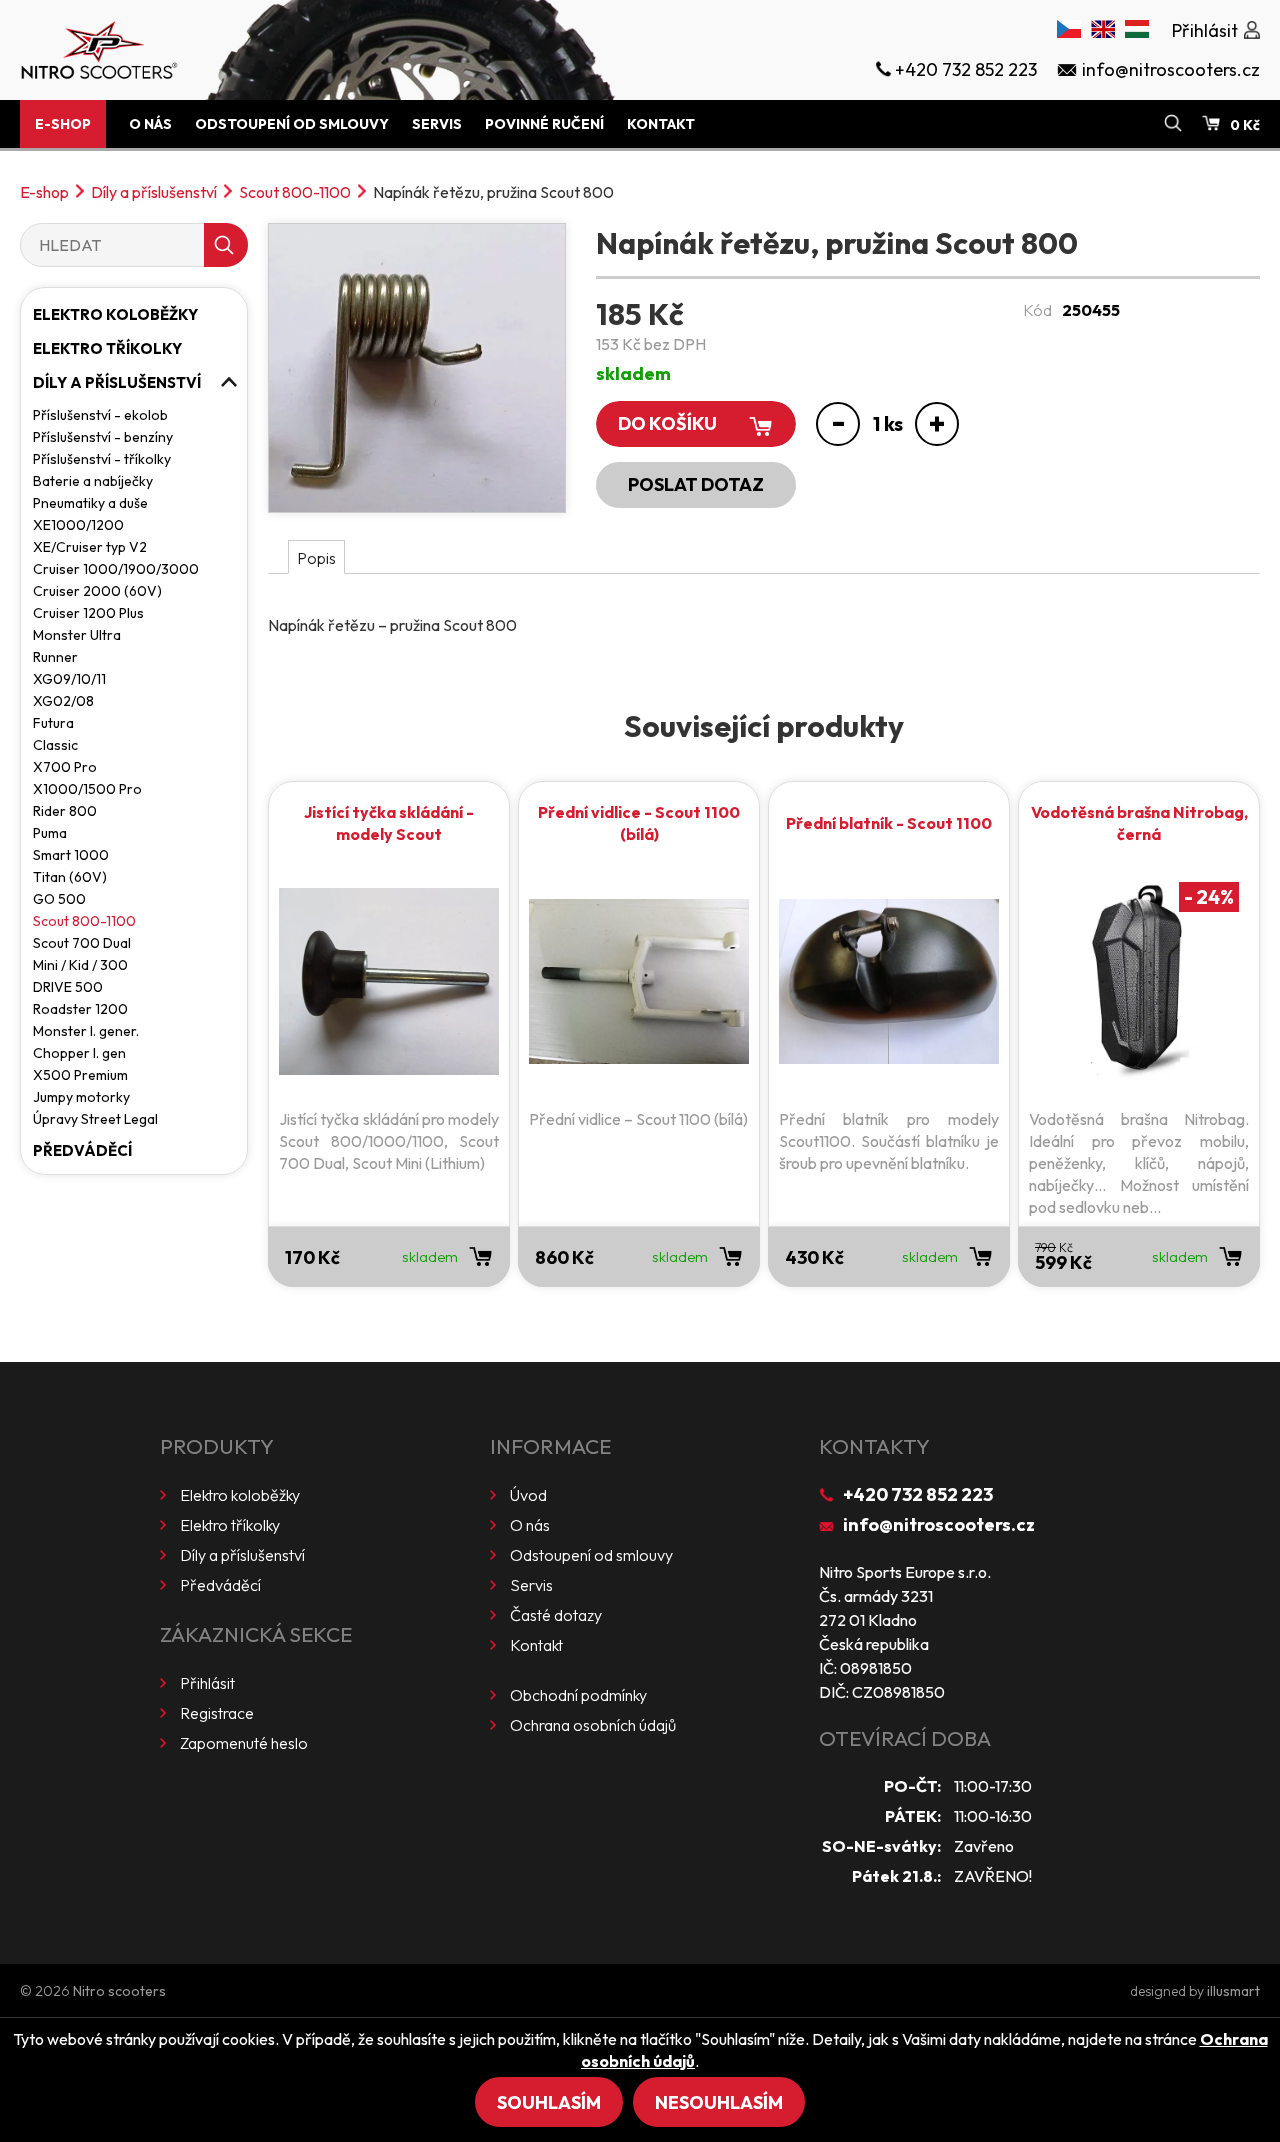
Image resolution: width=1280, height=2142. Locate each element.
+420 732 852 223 (918, 1494)
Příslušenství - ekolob (100, 415)
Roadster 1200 (80, 1009)
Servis (437, 124)
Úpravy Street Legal (95, 1119)
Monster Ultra (77, 635)
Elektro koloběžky (115, 314)
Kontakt (661, 124)
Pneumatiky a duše (90, 503)
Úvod (528, 1495)
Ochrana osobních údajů (593, 1725)
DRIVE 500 (68, 987)
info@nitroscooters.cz (939, 1524)
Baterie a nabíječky (93, 481)
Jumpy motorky (81, 1097)
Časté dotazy (556, 1615)
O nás (150, 124)
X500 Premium (80, 1075)
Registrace (217, 1713)
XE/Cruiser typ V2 (90, 547)
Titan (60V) (70, 877)
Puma (50, 833)
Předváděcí (82, 1150)
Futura (53, 723)
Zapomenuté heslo (244, 1743)
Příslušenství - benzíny (103, 437)
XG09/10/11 (69, 679)
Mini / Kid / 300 (80, 965)
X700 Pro (65, 767)
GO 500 (59, 899)
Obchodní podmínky (578, 1695)
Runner (55, 657)
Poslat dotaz (696, 484)
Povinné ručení (544, 124)
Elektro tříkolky (107, 348)
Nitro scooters (119, 1991)
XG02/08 (63, 701)
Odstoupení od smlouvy (292, 124)
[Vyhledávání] (1173, 124)
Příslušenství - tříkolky (102, 459)
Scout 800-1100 (295, 192)
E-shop (63, 124)
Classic (55, 745)
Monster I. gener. (86, 1031)
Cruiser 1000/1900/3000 (116, 569)
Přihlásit (207, 1683)
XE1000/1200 (78, 525)
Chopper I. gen (79, 1053)
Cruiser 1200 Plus (88, 613)
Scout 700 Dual (82, 943)
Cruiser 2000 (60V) (97, 591)
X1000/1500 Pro (87, 789)
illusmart (1233, 1991)
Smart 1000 (71, 855)
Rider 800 (65, 811)
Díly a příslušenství (154, 192)
